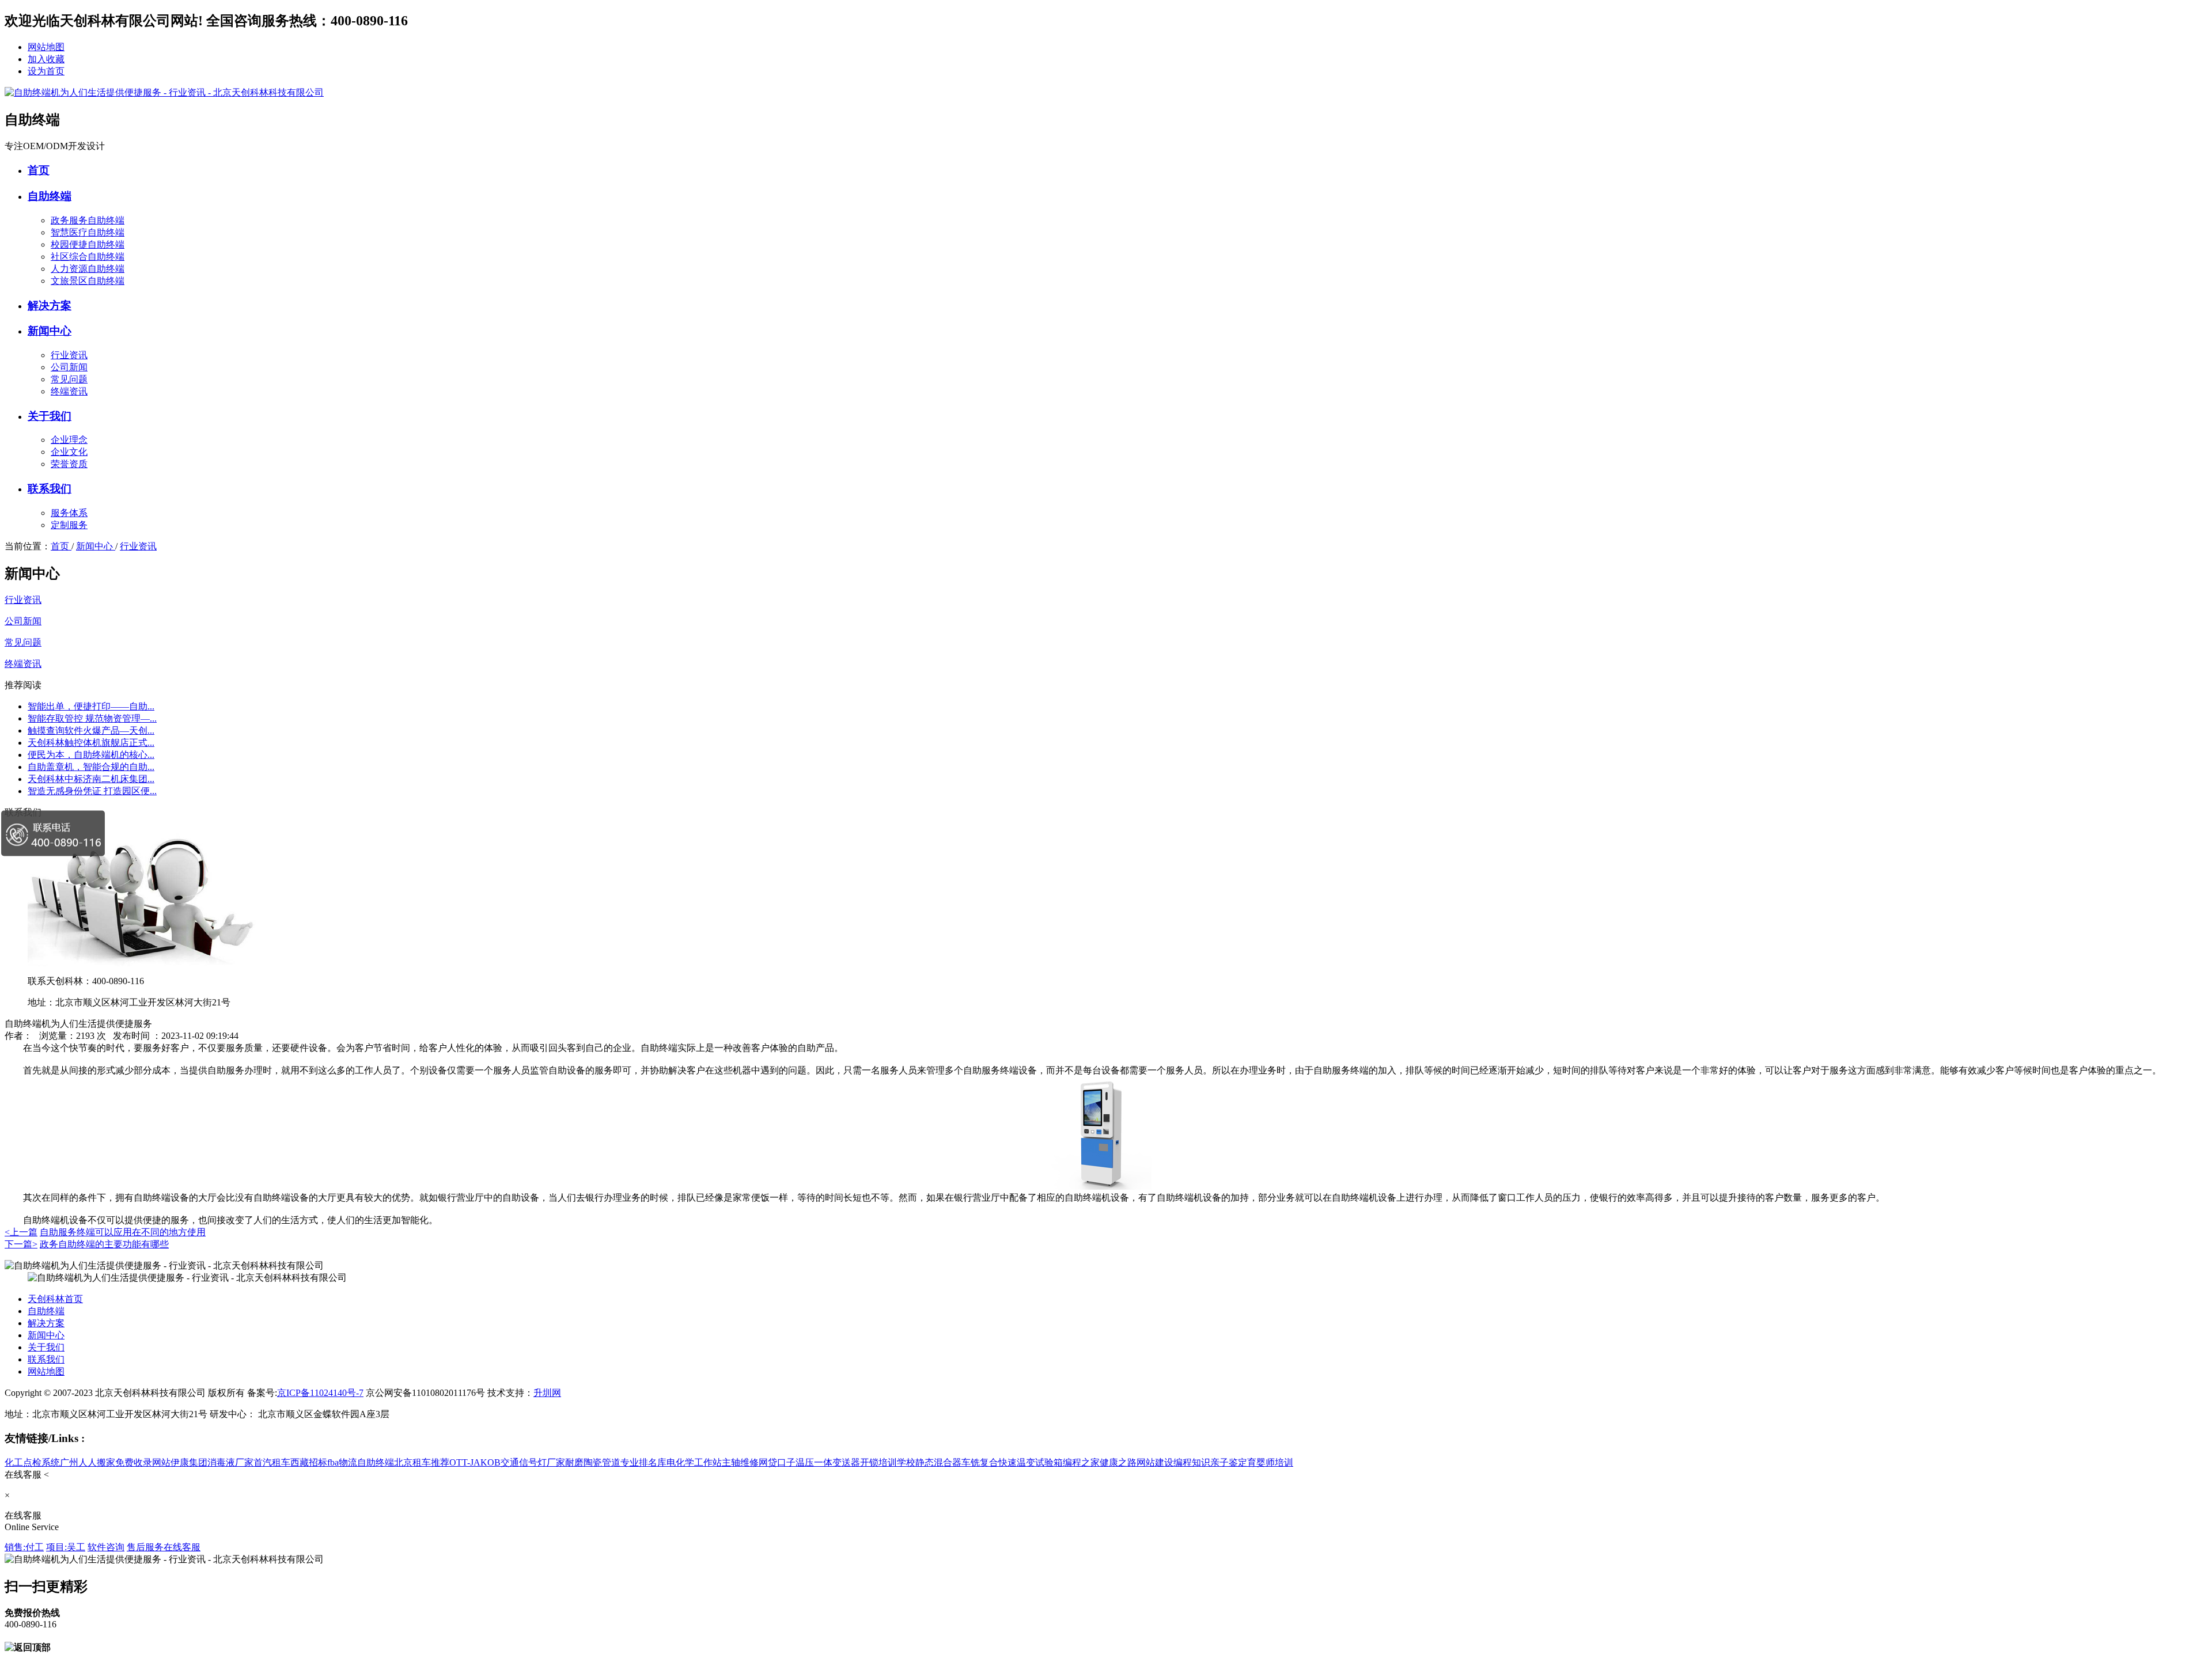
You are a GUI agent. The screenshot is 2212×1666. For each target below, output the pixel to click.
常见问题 (69, 379)
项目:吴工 (66, 1547)
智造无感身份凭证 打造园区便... (92, 791)
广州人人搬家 (88, 1462)
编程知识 (1192, 1462)
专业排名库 (643, 1462)
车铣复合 (980, 1462)
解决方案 (50, 306)
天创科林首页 (55, 1299)
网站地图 (46, 47)
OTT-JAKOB (475, 1462)
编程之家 (1081, 1462)
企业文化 (69, 452)
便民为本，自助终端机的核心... (91, 755)
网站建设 (1155, 1462)
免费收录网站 (143, 1462)
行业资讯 (69, 355)
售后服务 (145, 1547)
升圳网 (547, 1393)
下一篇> (21, 1244)
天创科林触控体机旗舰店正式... (91, 743)
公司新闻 (69, 367)
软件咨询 (106, 1547)
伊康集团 (189, 1462)
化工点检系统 (32, 1462)
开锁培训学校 (888, 1462)
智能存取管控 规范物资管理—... (92, 718)
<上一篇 (21, 1232)
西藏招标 (309, 1462)
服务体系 (69, 513)
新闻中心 (50, 331)
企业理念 (69, 440)
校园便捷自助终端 (88, 244)
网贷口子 (777, 1462)
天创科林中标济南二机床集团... (91, 779)
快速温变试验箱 (1031, 1462)
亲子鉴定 (1229, 1462)
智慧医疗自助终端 (88, 232)
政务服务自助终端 (88, 220)
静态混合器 (938, 1462)
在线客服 (182, 1547)
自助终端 (50, 196)
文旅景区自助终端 (88, 281)
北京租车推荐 (422, 1462)
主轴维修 (740, 1462)
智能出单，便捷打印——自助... (91, 706)
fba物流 (342, 1462)
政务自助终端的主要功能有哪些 (104, 1244)
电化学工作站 (694, 1462)
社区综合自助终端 (88, 257)
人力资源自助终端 (88, 269)
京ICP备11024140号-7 (320, 1393)
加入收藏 (46, 59)
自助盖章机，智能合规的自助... (91, 767)
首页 (39, 170)
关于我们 (50, 416)
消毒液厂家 (230, 1462)
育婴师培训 (1270, 1462)
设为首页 (46, 71)
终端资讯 (69, 391)
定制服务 (69, 525)
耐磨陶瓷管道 (593, 1462)
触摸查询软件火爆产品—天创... (91, 730)
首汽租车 (272, 1462)
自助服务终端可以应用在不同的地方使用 (123, 1232)
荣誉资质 (69, 464)
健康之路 (1118, 1462)
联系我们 (50, 489)
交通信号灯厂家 (533, 1462)
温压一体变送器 (828, 1462)
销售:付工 (24, 1547)
